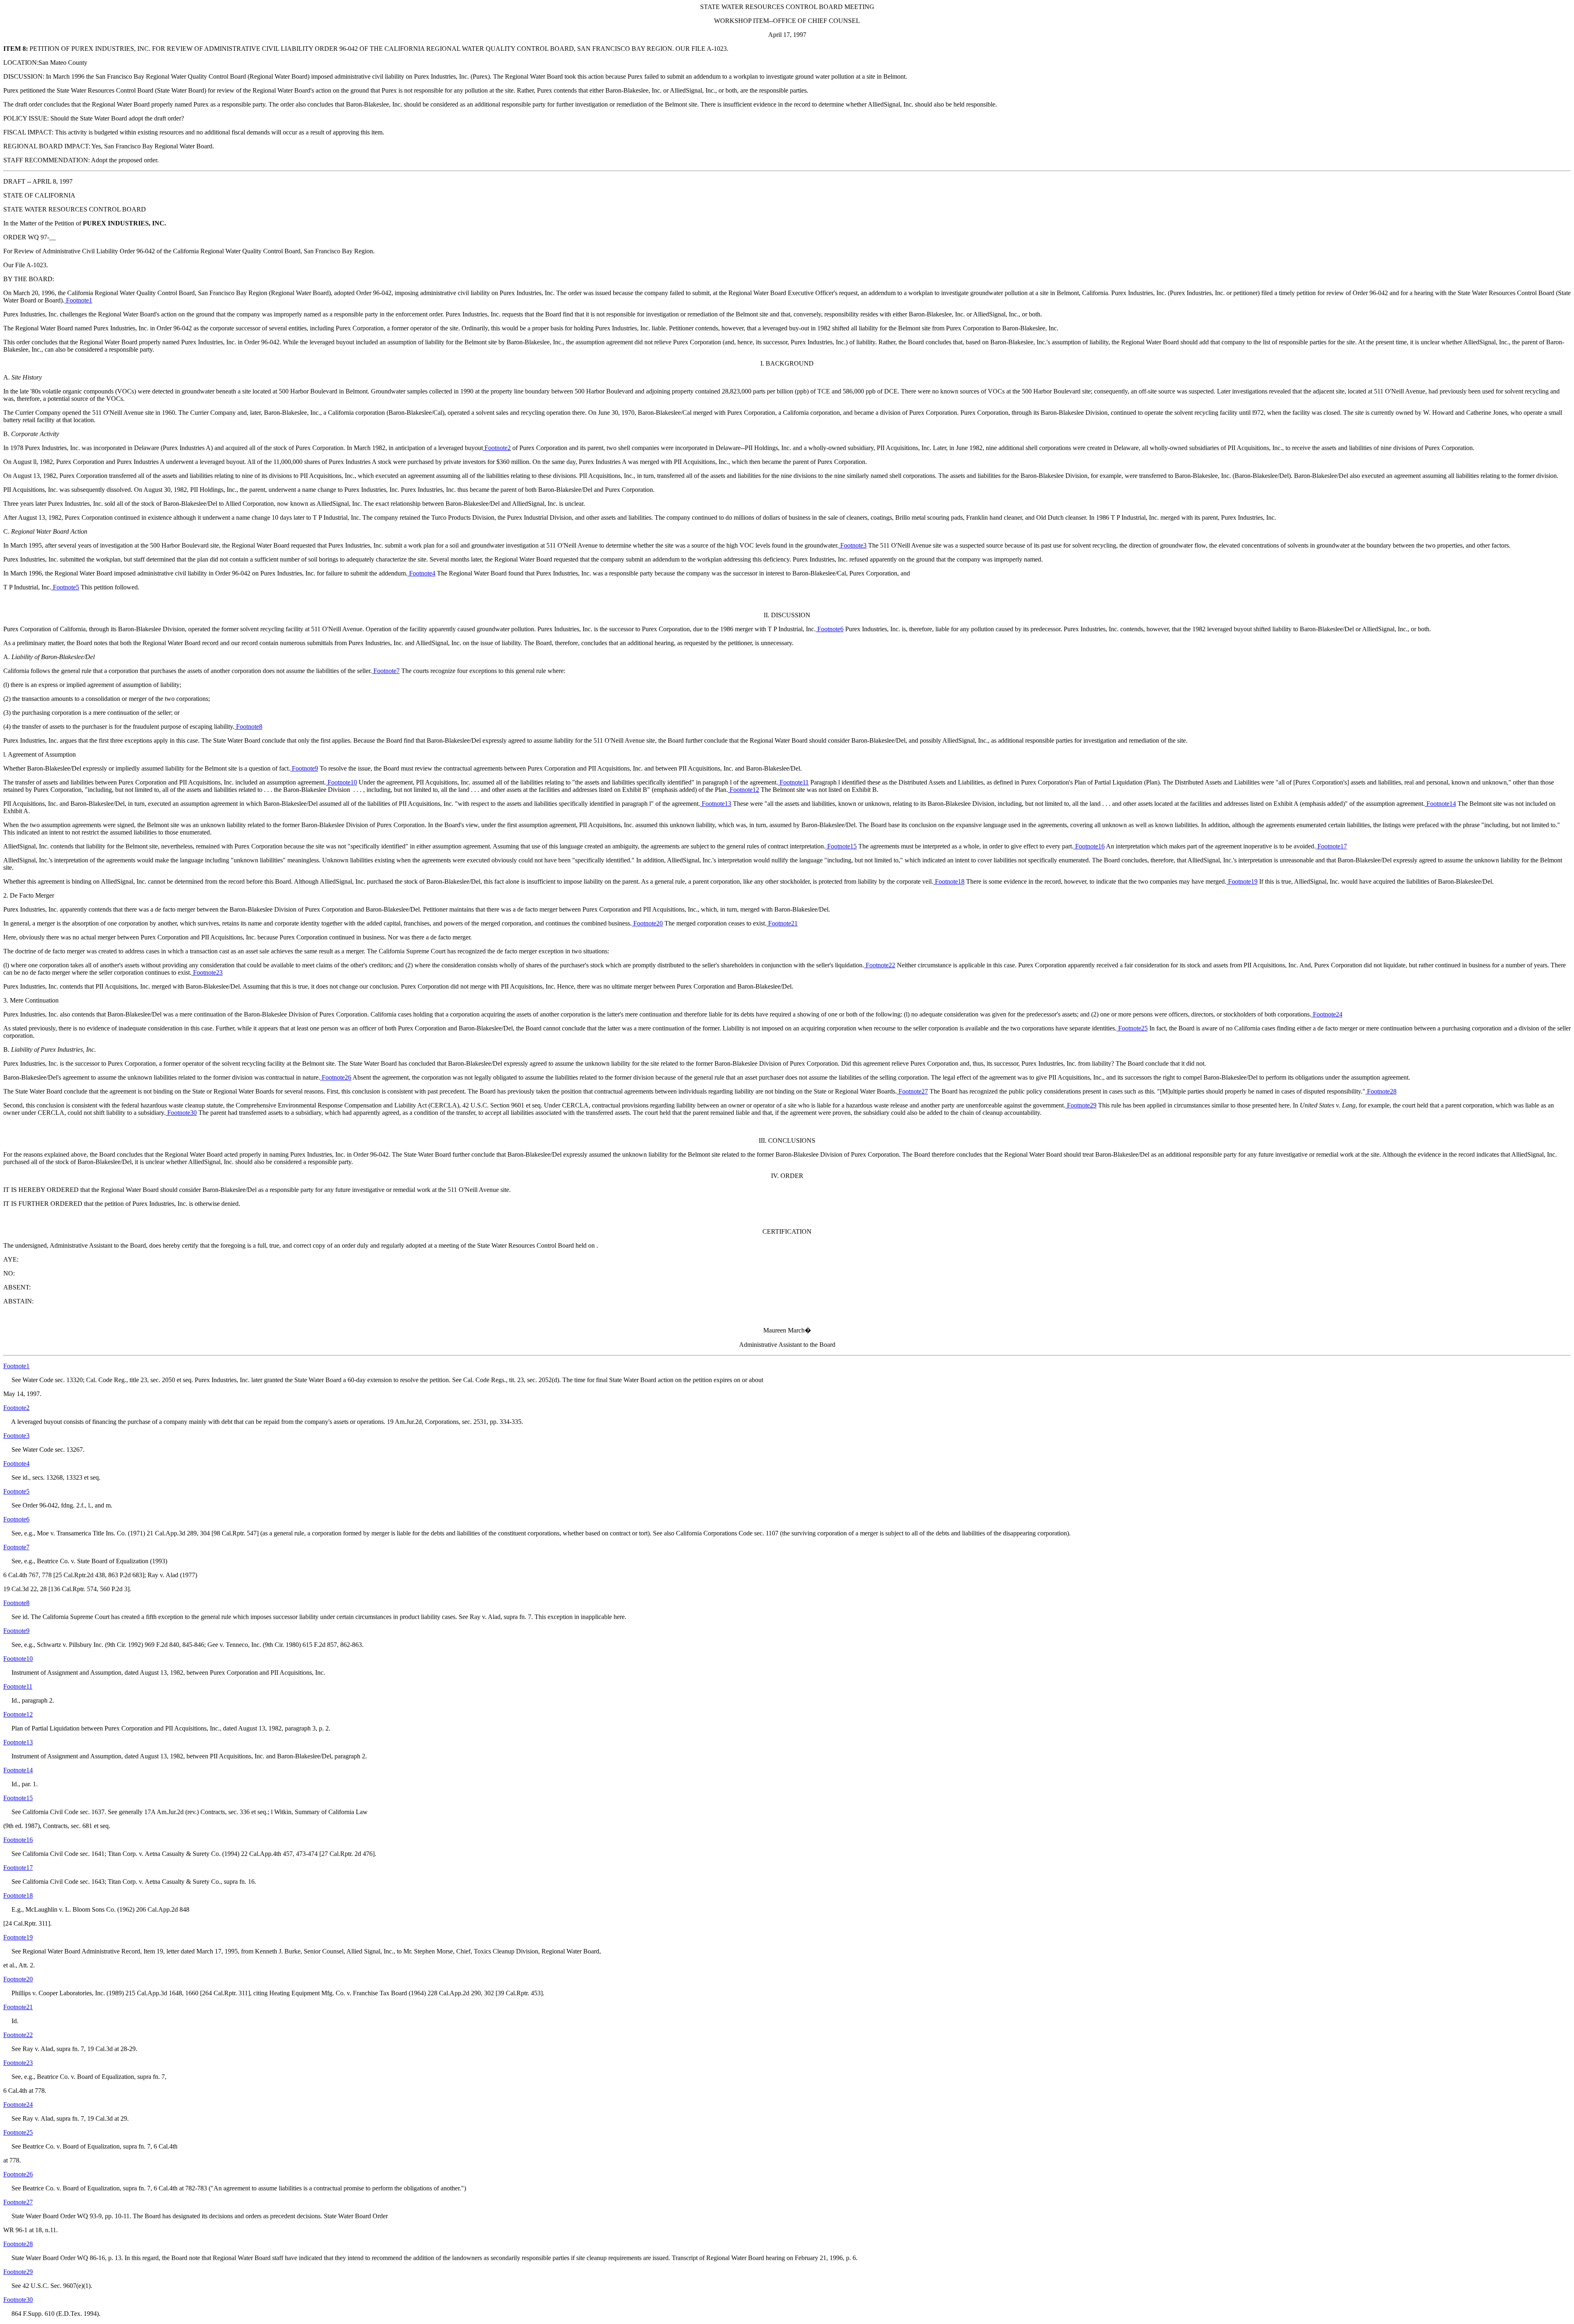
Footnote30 (181, 1113)
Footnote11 (793, 782)
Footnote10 (341, 782)
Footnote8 (248, 727)
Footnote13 (716, 804)
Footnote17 (1331, 846)
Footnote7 (386, 671)
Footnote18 (949, 881)
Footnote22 (880, 965)
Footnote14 (1440, 804)
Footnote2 (497, 448)
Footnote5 (65, 587)
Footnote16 (1089, 846)
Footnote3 (853, 545)
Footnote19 (1242, 881)
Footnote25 (1132, 1028)
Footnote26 (336, 1077)
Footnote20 (647, 923)
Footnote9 (304, 768)
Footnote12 (744, 790)
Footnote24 (1327, 1014)
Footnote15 (841, 846)
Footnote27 (912, 1091)
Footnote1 (78, 300)
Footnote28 (1381, 1091)
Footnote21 (782, 923)
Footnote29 (1081, 1105)
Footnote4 (421, 573)
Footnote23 (207, 972)
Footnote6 (830, 629)
